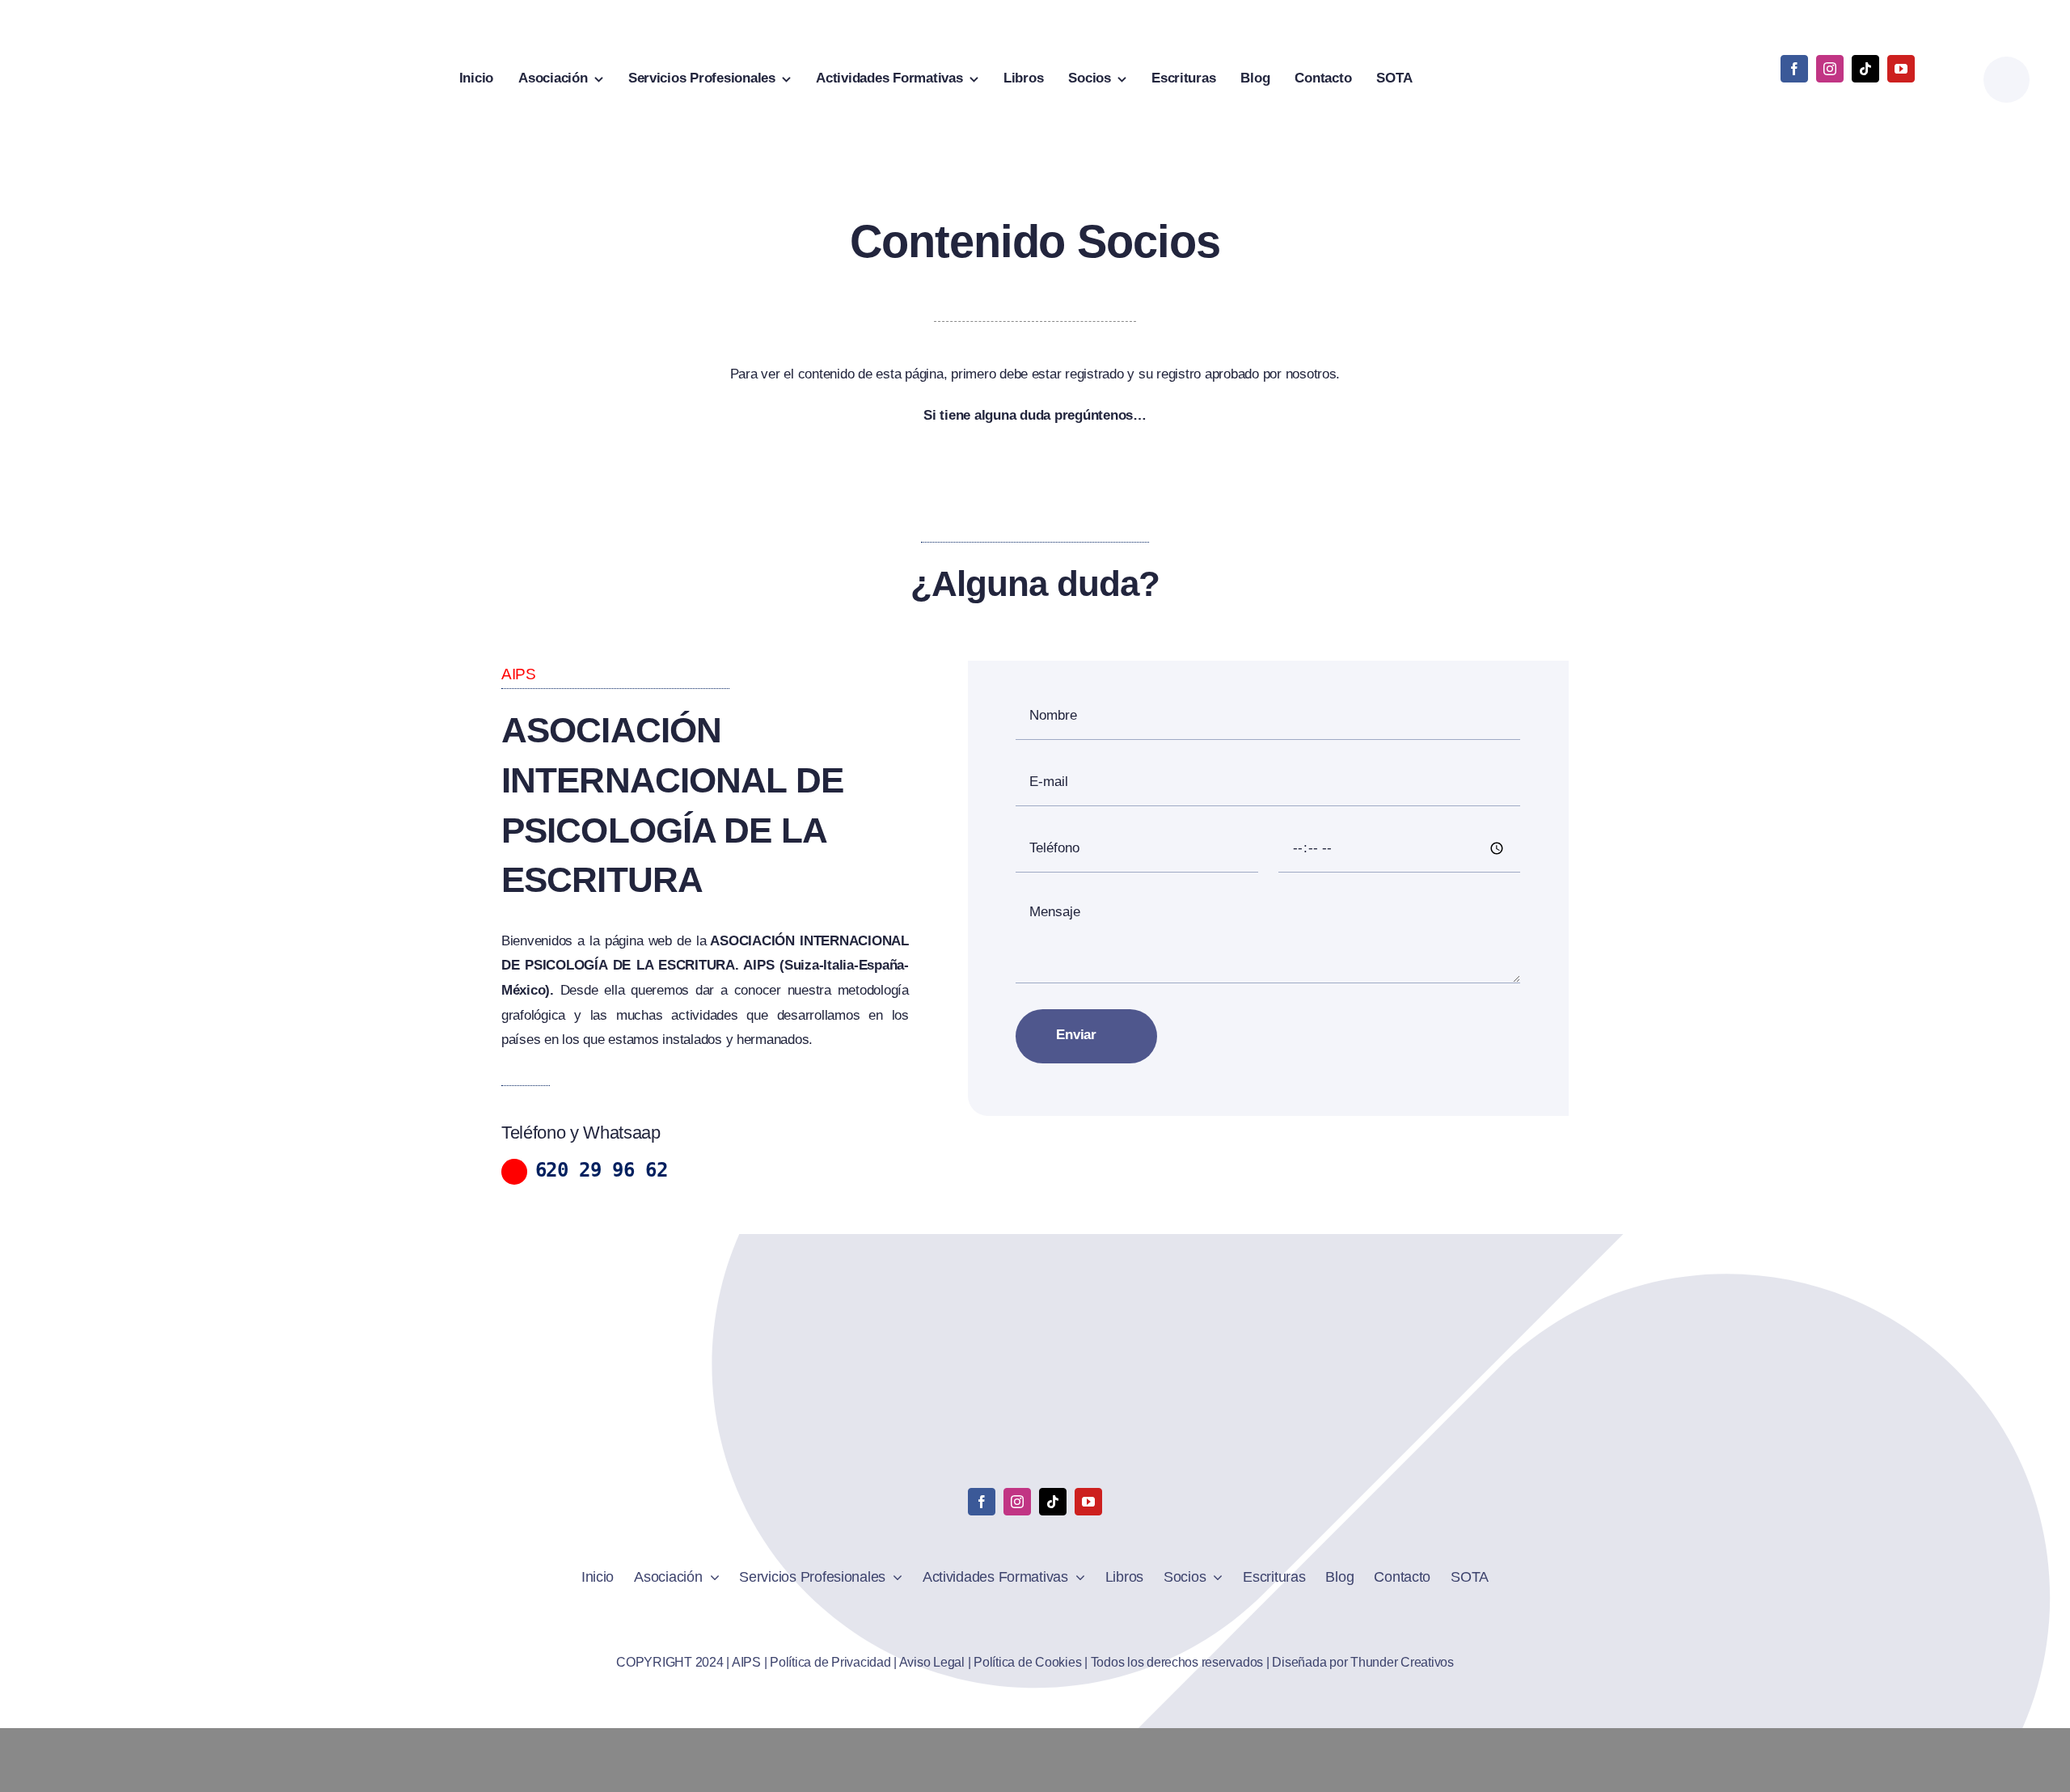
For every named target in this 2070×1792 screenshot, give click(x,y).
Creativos (1425, 1662)
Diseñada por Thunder (1335, 1662)
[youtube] (1901, 69)
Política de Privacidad (830, 1662)
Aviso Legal (932, 1662)
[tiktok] (1865, 69)
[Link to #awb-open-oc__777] (2007, 80)
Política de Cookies (1027, 1662)
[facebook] (1794, 69)
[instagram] (1830, 69)
